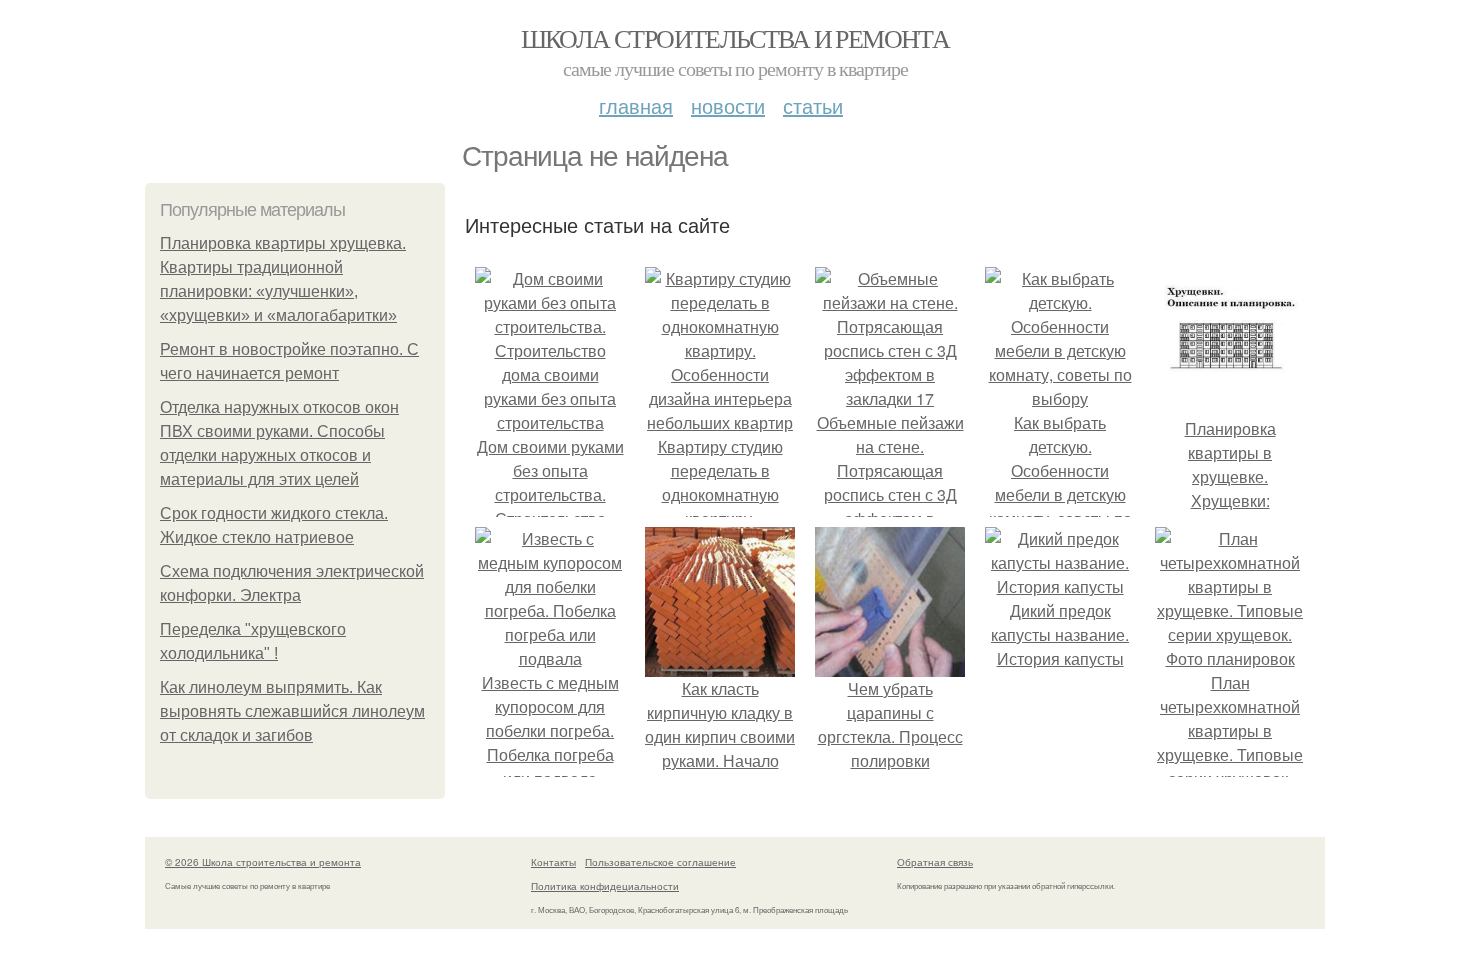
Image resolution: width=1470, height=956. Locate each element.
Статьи (813, 105)
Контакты (553, 862)
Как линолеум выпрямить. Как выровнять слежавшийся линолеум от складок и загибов (292, 711)
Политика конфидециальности (605, 886)
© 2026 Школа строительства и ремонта (263, 862)
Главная (636, 105)
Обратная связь (935, 862)
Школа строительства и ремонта (735, 38)
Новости (728, 105)
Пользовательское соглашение (660, 862)
